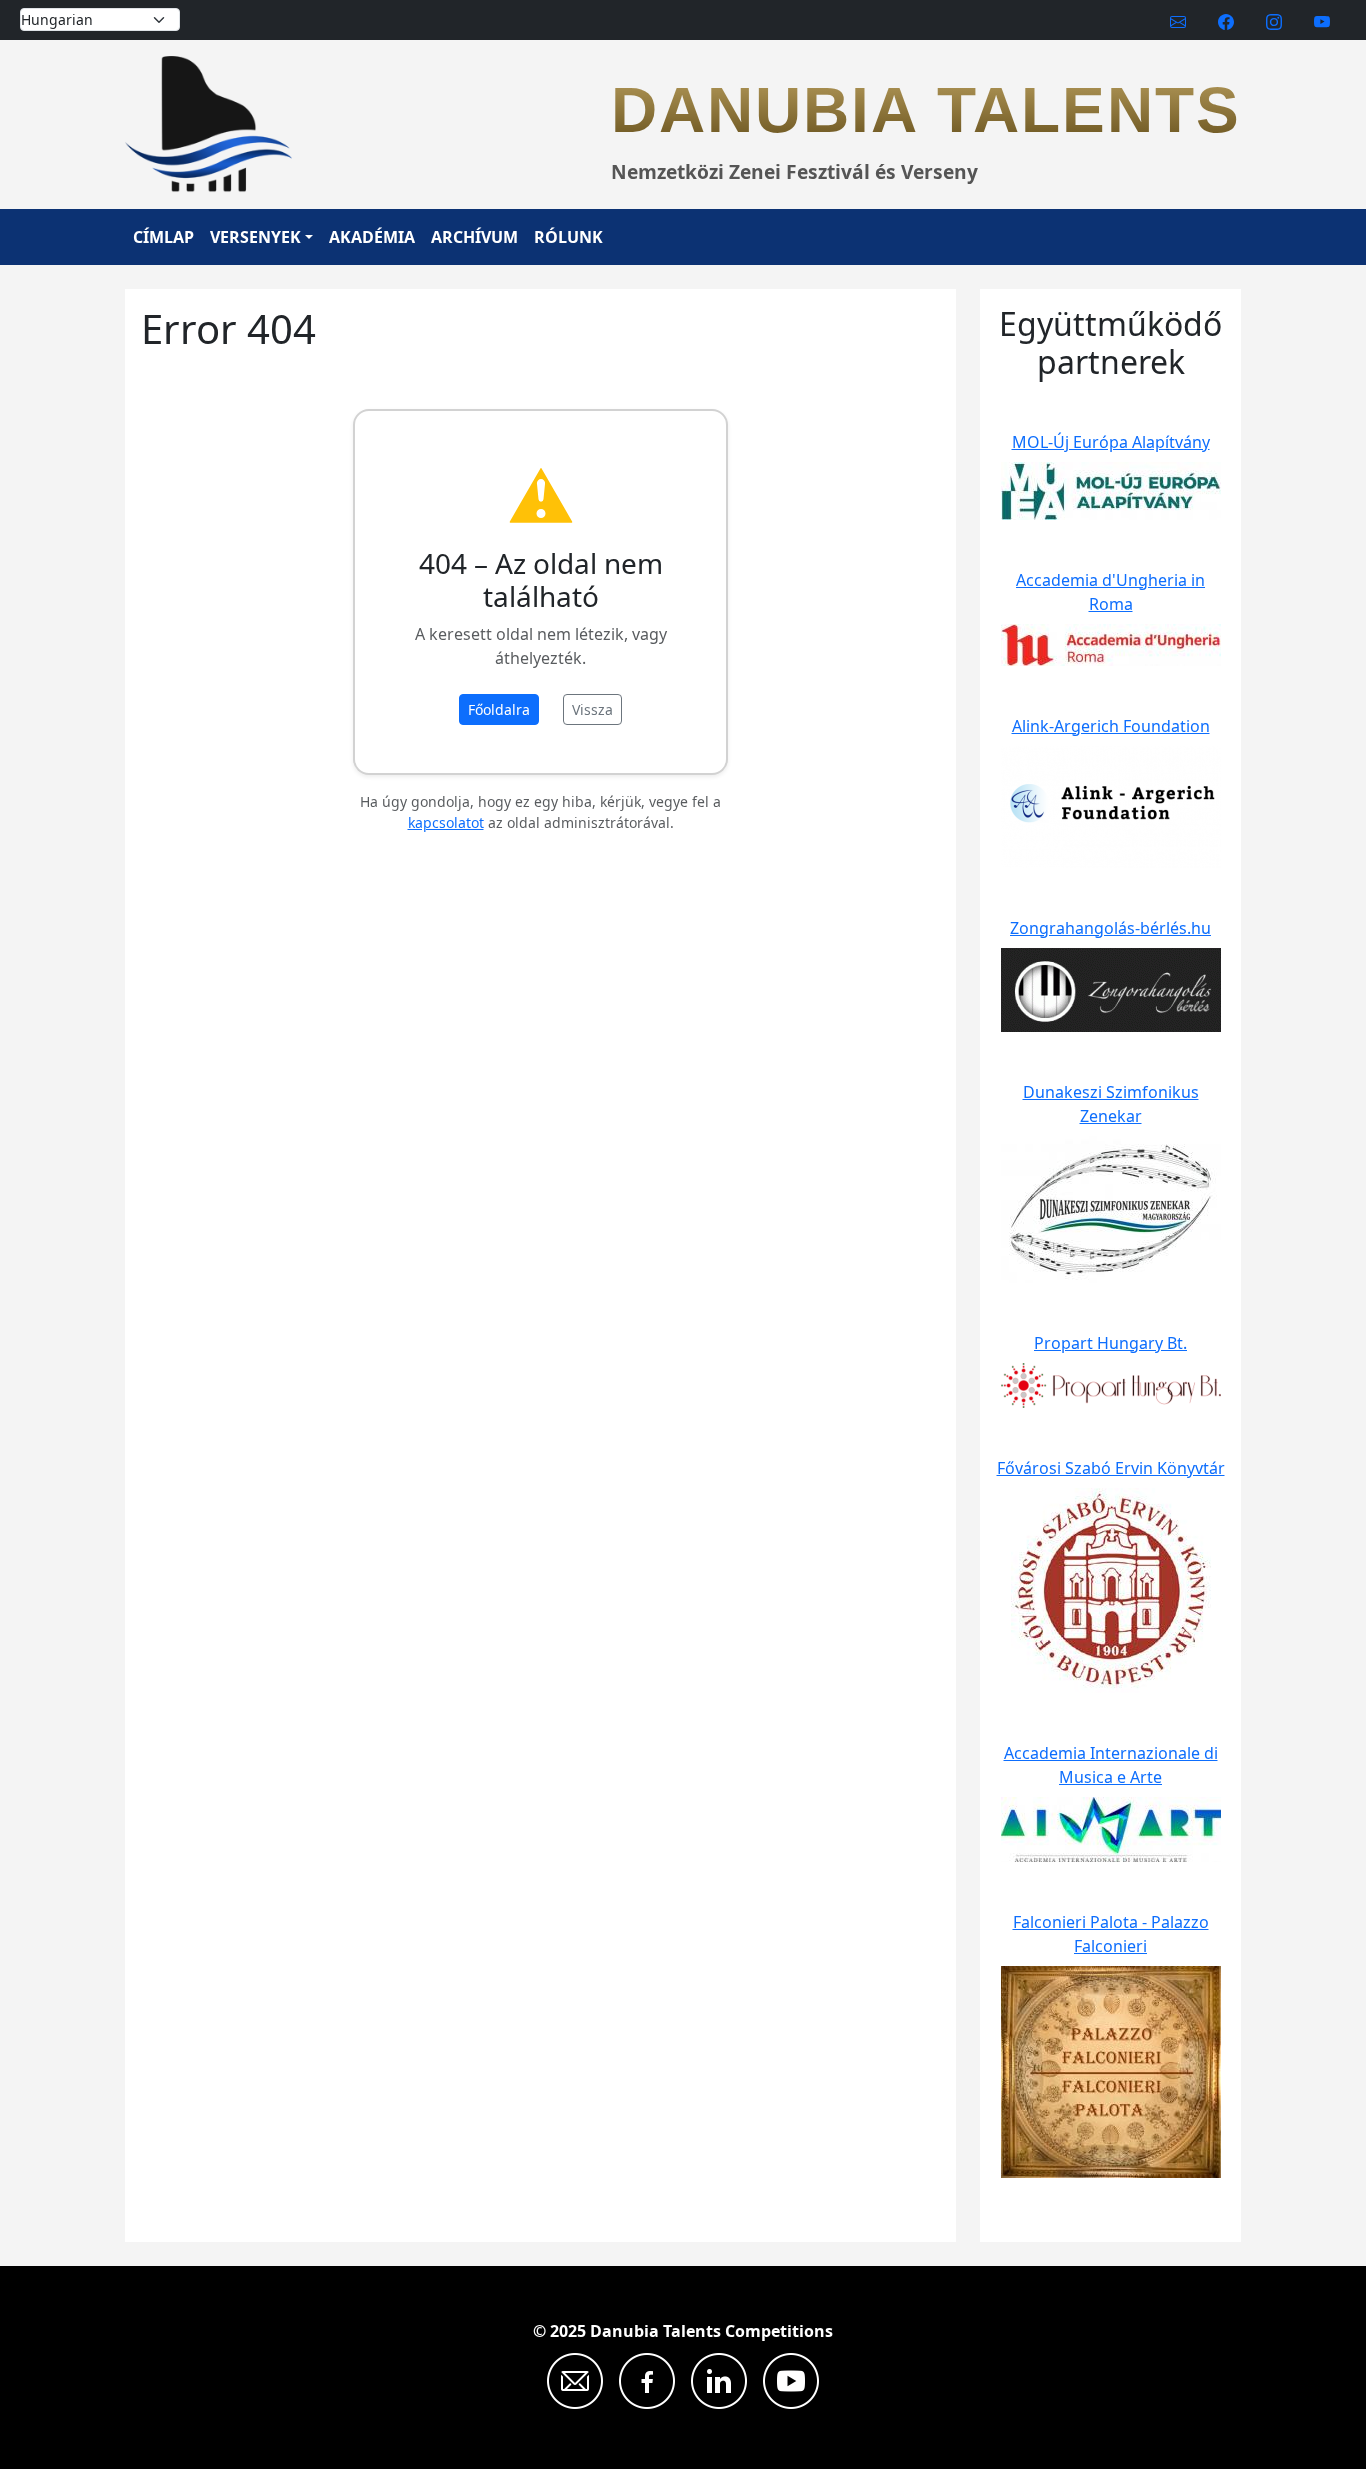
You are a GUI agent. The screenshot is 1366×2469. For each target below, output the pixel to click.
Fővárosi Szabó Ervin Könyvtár (1111, 1468)
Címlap (163, 237)
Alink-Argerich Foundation (1111, 726)
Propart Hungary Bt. (1110, 1343)
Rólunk (568, 237)
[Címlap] (216, 124)
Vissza (592, 709)
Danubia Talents (926, 110)
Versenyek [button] (255, 237)
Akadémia (372, 237)
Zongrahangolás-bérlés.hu (1110, 928)
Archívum (474, 237)
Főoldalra (499, 709)
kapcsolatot (446, 822)
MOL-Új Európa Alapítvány (1111, 442)
